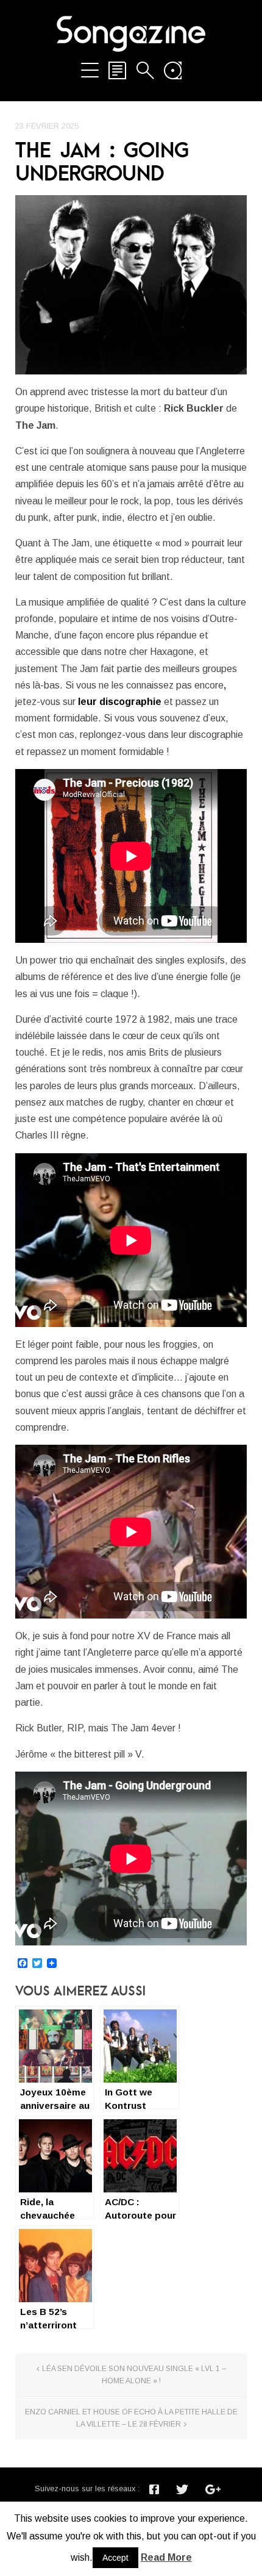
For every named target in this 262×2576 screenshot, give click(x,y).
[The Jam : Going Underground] (131, 285)
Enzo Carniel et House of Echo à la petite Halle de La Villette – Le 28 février (131, 2418)
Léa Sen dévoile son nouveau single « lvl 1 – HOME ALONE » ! (134, 2375)
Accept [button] (115, 2558)
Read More (166, 2557)
